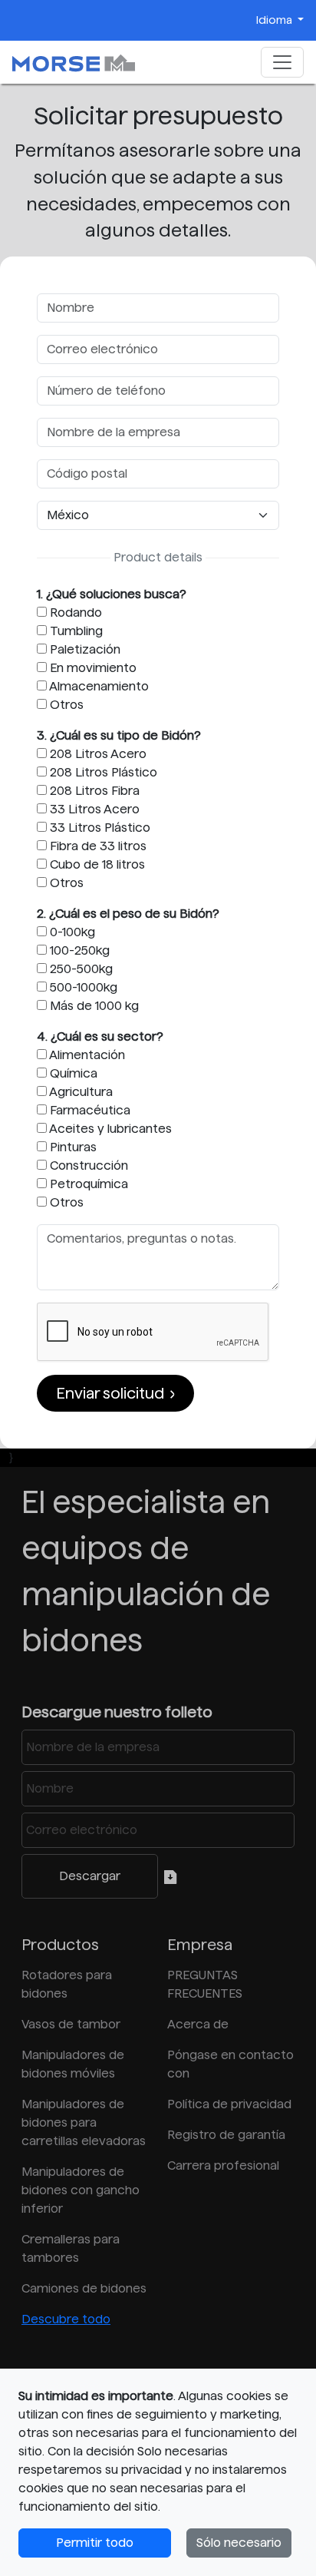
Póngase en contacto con (230, 2064)
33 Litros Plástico (99, 828)
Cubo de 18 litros (96, 864)
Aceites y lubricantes (109, 1129)
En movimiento (92, 668)
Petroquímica (87, 1184)
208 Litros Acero (97, 754)
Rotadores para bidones (67, 1984)
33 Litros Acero (93, 809)
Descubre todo (66, 2319)
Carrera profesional (223, 2165)
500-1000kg (82, 987)
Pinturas (72, 1147)
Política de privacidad (229, 2104)
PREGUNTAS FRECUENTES (205, 1984)
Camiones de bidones (84, 2288)
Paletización (84, 649)
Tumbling (75, 631)
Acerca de (198, 2024)
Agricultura (80, 1092)
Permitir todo (95, 2543)
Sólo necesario (239, 2543)
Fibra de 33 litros (97, 846)
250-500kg (80, 969)
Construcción (87, 1165)
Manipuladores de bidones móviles (73, 2064)
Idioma (275, 20)
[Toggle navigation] (282, 62)
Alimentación (86, 1055)
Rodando (74, 613)
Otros (65, 705)
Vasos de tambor (71, 2024)
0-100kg (71, 932)
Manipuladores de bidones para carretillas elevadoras (84, 2122)
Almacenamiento (98, 686)
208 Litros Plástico (102, 772)
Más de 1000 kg (93, 1006)
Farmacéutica (89, 1110)
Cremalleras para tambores (71, 2248)
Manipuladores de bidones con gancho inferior (81, 2190)
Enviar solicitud (110, 1393)
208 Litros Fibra (93, 791)
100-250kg (78, 950)
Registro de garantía (226, 2135)
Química (72, 1073)
